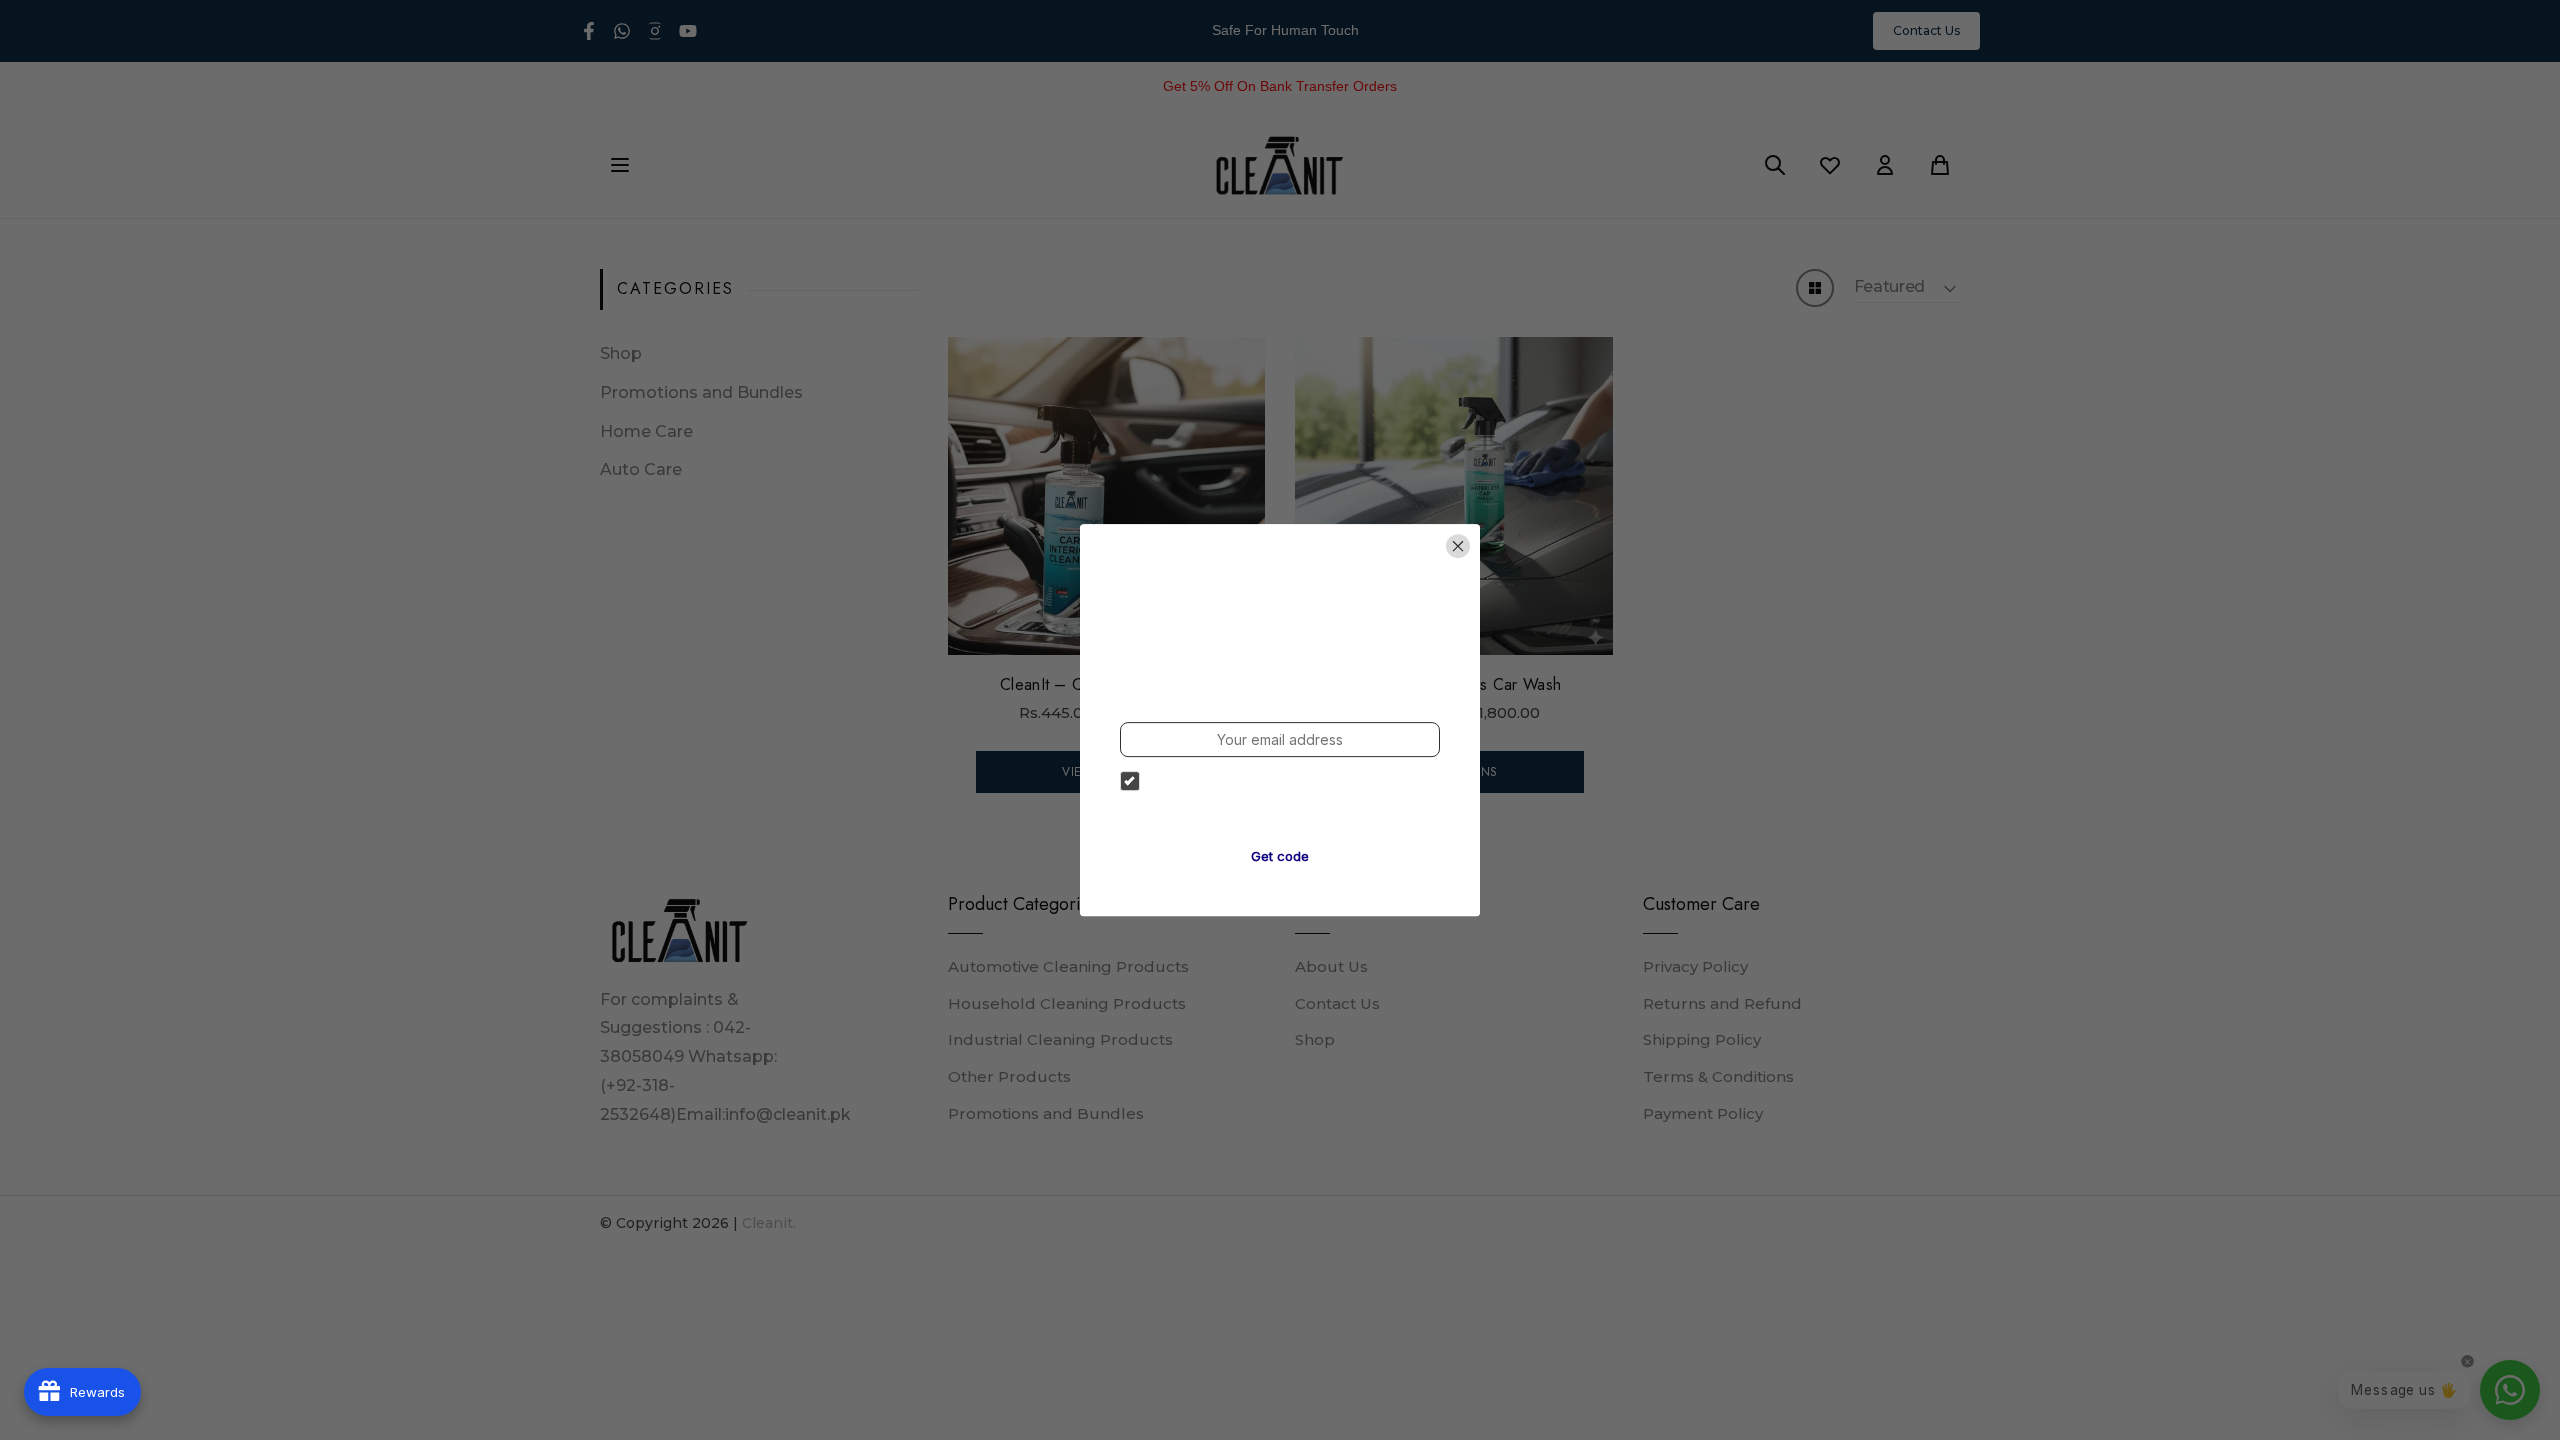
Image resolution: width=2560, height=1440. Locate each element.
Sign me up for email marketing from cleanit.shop (1269, 794)
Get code (1280, 856)
